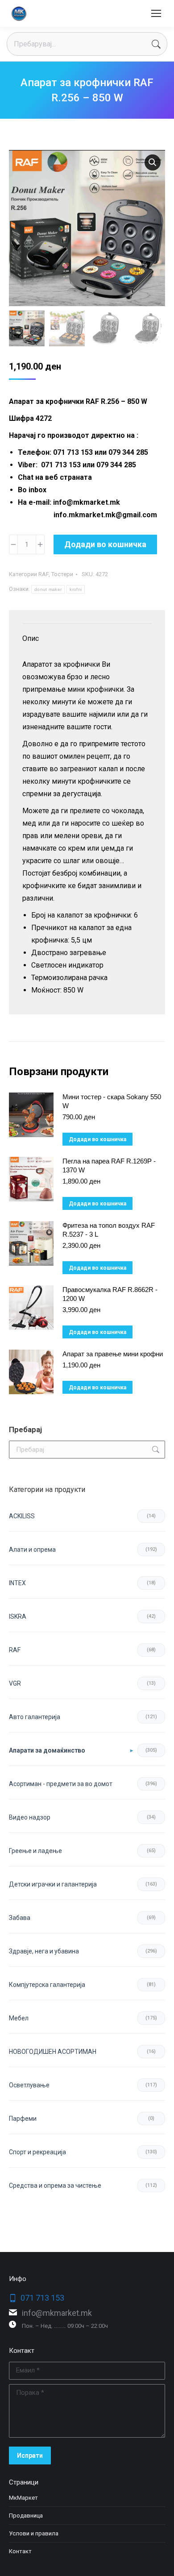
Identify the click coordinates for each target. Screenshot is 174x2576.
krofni (76, 589)
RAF (43, 574)
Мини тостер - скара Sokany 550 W (112, 1101)
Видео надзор (30, 1817)
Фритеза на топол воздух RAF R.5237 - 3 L (109, 1230)
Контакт (20, 2551)
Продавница (26, 2516)
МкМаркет (23, 2498)
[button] (153, 162)
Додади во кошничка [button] (97, 1139)
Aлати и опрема (32, 1550)
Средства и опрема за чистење (55, 2185)
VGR (15, 1683)
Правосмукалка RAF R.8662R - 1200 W (110, 1294)
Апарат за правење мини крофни (113, 1354)
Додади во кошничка (105, 544)
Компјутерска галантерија (47, 1985)
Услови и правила (34, 2533)
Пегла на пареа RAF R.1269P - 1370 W (109, 1165)
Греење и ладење (35, 1851)
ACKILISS (22, 1516)
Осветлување (29, 2085)
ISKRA (18, 1616)
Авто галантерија (35, 1717)
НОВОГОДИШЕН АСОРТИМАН (53, 2052)
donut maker (48, 589)
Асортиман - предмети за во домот (61, 1784)
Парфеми (23, 2119)
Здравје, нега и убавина (44, 1951)
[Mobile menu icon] (156, 13)
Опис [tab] (31, 638)
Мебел (19, 2018)
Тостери (62, 574)
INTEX (17, 1583)
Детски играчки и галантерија (53, 1884)
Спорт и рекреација (37, 2152)
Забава (20, 1918)
